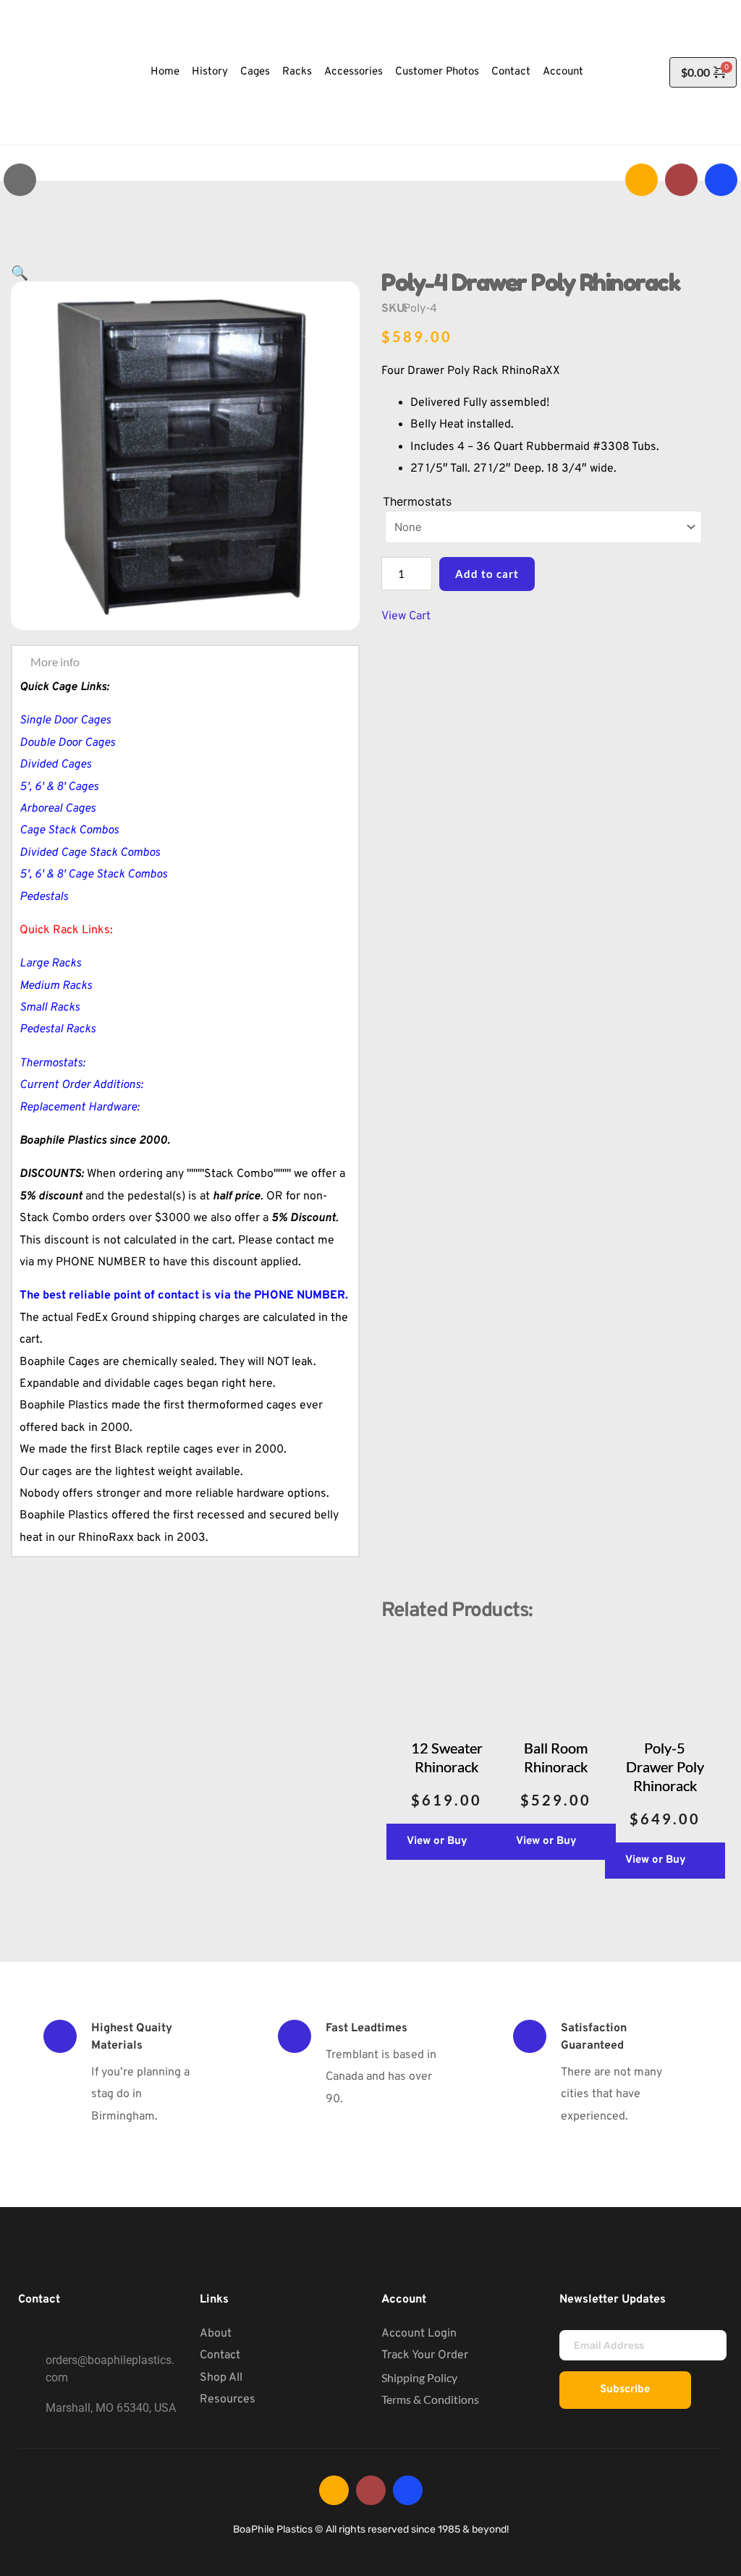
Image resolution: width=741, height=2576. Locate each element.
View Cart (406, 616)
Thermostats (417, 501)
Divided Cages (55, 765)
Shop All (221, 2378)
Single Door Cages (65, 720)
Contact (220, 2355)
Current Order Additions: (81, 1085)
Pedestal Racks (58, 1029)
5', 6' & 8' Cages (59, 787)
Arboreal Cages (58, 809)
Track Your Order (425, 2355)
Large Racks (50, 964)
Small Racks (50, 1008)
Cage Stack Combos (69, 830)
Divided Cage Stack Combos (90, 853)
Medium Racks (56, 986)
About (216, 2334)
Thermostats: (52, 1063)
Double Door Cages (67, 743)
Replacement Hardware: (80, 1108)
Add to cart (487, 574)
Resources (228, 2399)
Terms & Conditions (430, 2399)
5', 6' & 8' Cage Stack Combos (93, 875)
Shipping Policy (419, 2377)
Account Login (419, 2334)
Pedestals (44, 897)
